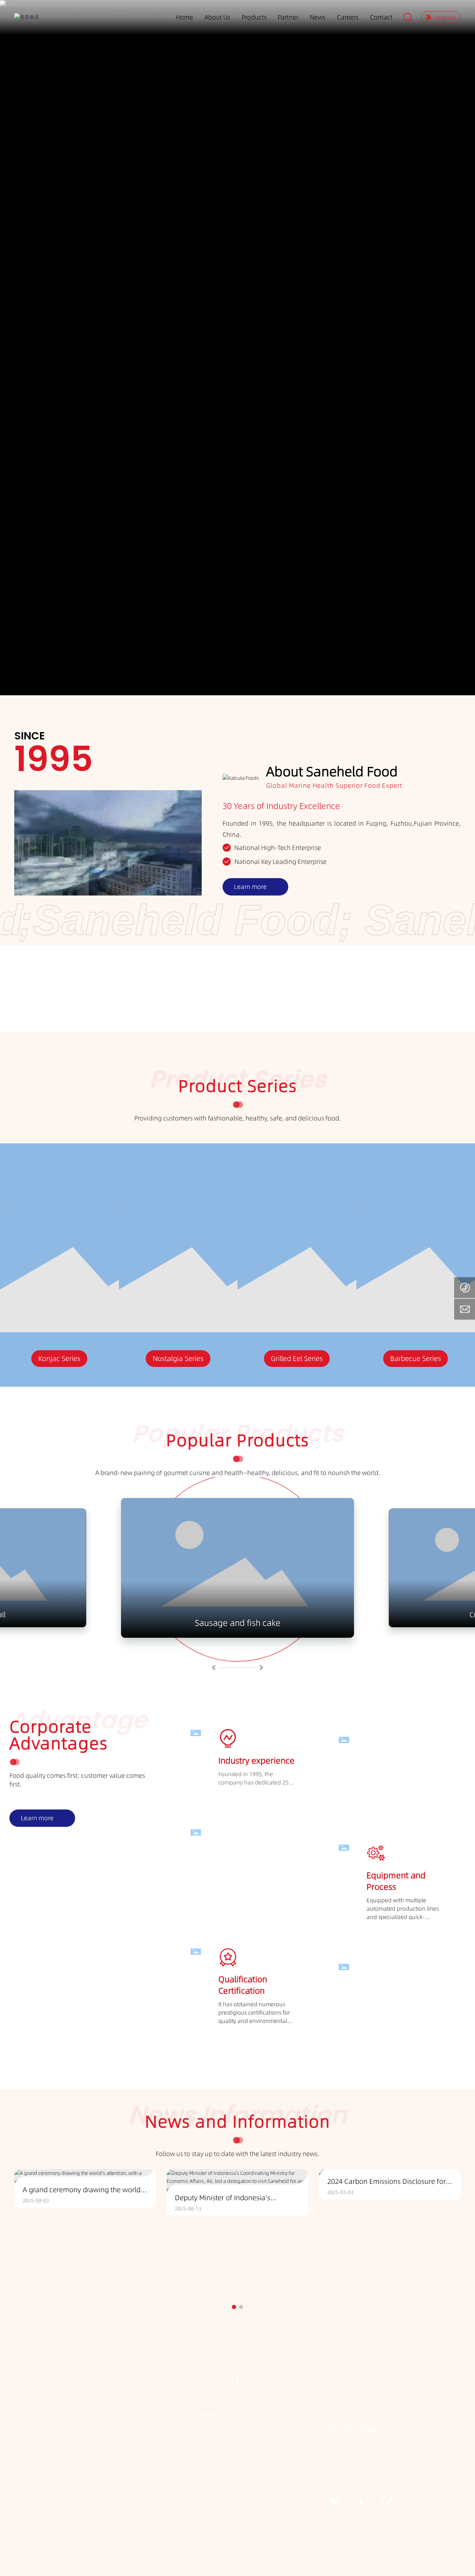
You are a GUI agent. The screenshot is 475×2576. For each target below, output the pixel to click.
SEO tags (451, 2565)
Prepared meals (416, 1359)
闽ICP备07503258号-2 (187, 2565)
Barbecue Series (297, 1359)
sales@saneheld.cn (369, 2447)
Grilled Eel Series (178, 1359)
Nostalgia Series (59, 1359)
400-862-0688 (353, 2429)
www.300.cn (134, 2565)
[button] (214, 1668)
